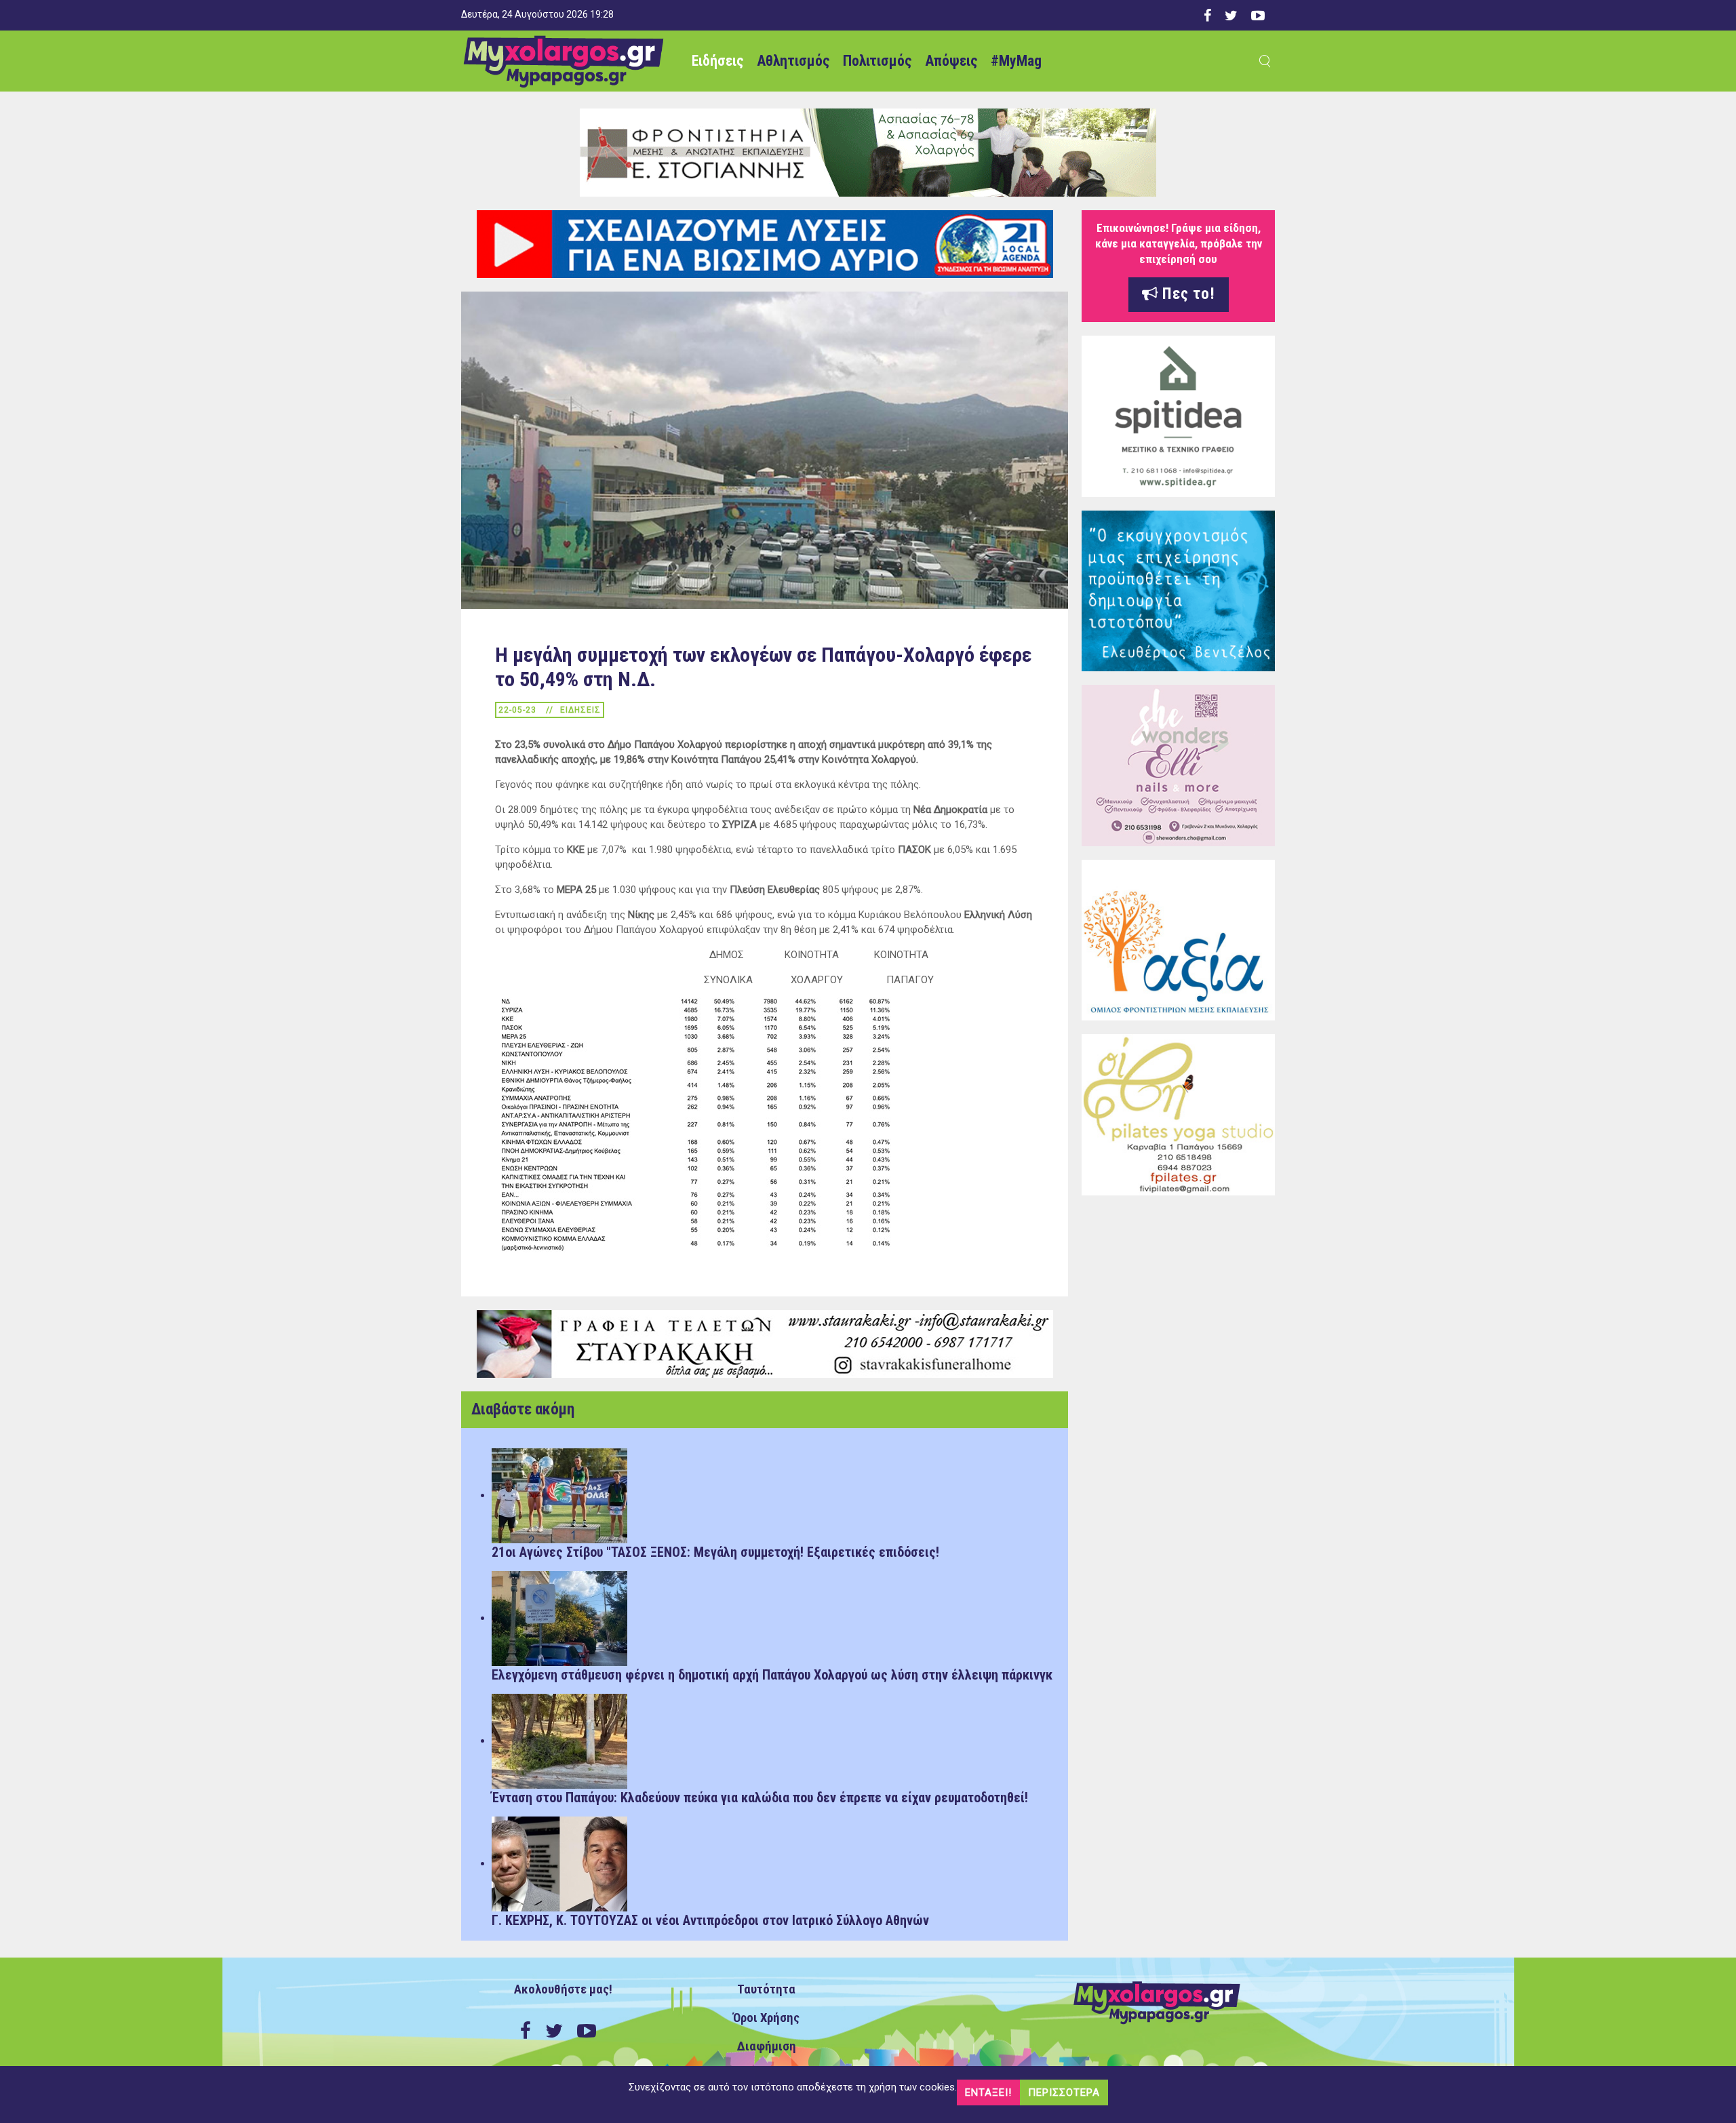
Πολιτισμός (877, 61)
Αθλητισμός (793, 61)
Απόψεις (951, 61)
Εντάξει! (988, 2092)
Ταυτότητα (766, 1989)
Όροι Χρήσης (766, 2018)
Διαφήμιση (767, 2046)
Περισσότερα (1064, 2092)
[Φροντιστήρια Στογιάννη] (868, 152)
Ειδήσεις (717, 61)
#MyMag (1016, 61)
